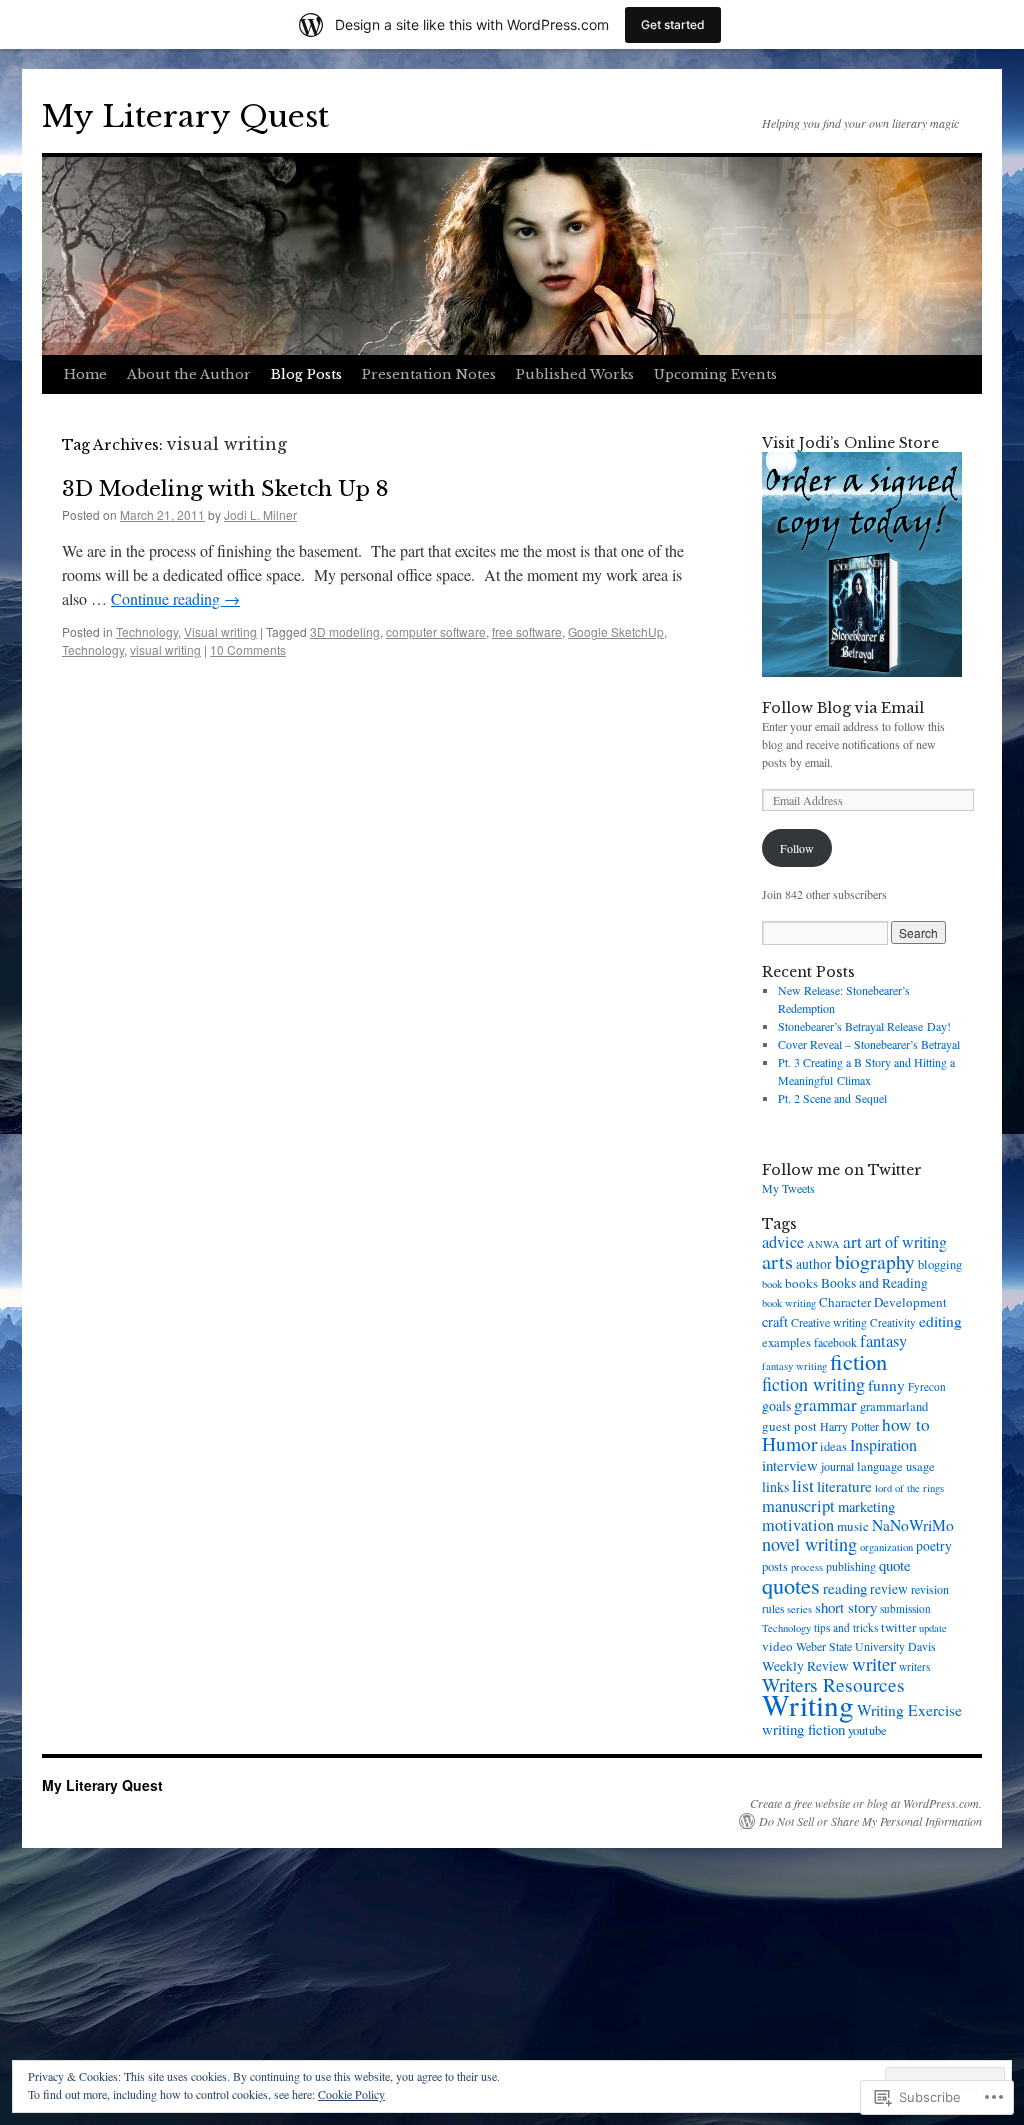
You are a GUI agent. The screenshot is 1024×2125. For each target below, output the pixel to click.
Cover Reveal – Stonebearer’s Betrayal (869, 1044)
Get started (673, 24)
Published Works (575, 374)
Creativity (893, 1322)
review (889, 1589)
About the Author (189, 374)
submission (905, 1608)
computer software (436, 631)
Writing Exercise (909, 1710)
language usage (896, 1466)
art (852, 1241)
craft (775, 1321)
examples (786, 1342)
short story (846, 1607)
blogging (940, 1264)
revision (930, 1589)
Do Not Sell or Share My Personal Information (870, 1821)
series (799, 1609)
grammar (825, 1404)
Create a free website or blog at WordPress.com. (866, 1803)
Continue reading (175, 598)
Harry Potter (849, 1426)
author (814, 1264)
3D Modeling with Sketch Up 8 (225, 489)
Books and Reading (874, 1283)
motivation (798, 1525)
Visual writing (220, 631)
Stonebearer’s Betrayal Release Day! (864, 1026)
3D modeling (345, 631)
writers (914, 1666)
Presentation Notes (429, 374)
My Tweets (788, 1188)
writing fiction (803, 1729)
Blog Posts (306, 374)
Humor (789, 1443)
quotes (791, 1585)
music (853, 1526)
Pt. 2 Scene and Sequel (832, 1098)
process (807, 1567)
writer (874, 1663)
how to (906, 1424)
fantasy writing (794, 1366)
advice (783, 1242)
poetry (934, 1546)
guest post (789, 1426)
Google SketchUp (616, 631)
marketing (866, 1506)
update (933, 1628)
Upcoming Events (715, 374)
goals (776, 1405)
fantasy (883, 1341)
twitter (898, 1627)
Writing (808, 1704)
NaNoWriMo (913, 1525)
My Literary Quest (185, 116)
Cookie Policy (351, 2094)
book (772, 1284)
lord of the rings (909, 1488)
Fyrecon (927, 1386)
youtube (867, 1730)
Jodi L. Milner (260, 514)
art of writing (906, 1241)
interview (790, 1465)
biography (875, 1261)
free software (527, 631)
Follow (797, 848)
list (803, 1485)
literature (844, 1486)
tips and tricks (846, 1627)
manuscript (798, 1506)
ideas (833, 1446)
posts (775, 1566)
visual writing (165, 649)
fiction (858, 1361)
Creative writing (829, 1322)
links (775, 1486)
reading (845, 1588)
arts (777, 1261)
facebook (835, 1342)
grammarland (894, 1406)
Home (85, 374)
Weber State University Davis (866, 1646)
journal (837, 1466)
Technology (147, 631)
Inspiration (883, 1444)
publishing (851, 1566)
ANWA (823, 1244)
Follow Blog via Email (843, 708)
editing (940, 1321)
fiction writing (813, 1384)
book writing (789, 1303)
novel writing (809, 1544)
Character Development (883, 1302)
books (801, 1283)
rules (773, 1608)
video (777, 1646)
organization (886, 1547)
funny (886, 1385)
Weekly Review (805, 1666)
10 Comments (248, 649)
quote (895, 1565)
